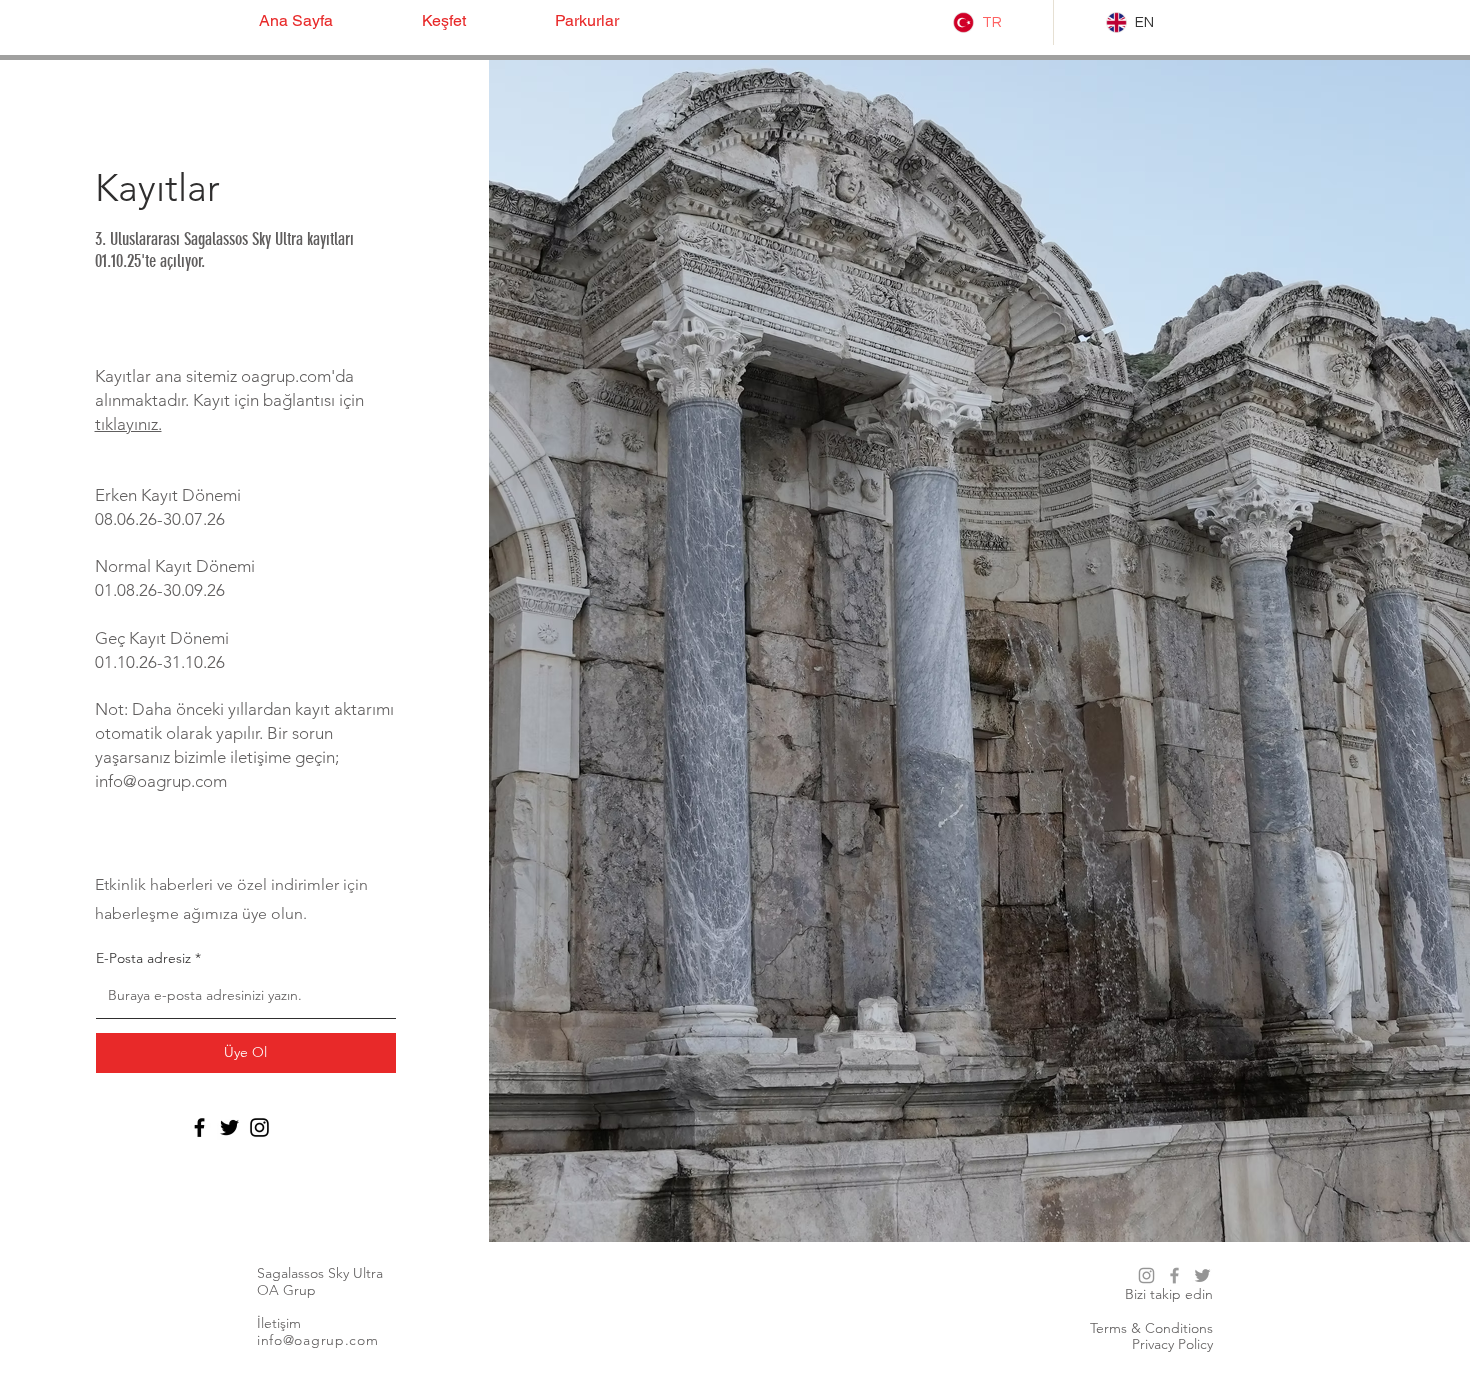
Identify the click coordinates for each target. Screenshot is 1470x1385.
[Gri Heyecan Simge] (1202, 1275)
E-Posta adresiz (143, 958)
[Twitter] (229, 1127)
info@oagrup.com (161, 781)
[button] (474, 20)
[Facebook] (199, 1127)
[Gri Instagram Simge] (1146, 1275)
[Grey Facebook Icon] (1174, 1275)
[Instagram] (259, 1127)
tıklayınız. (128, 424)
